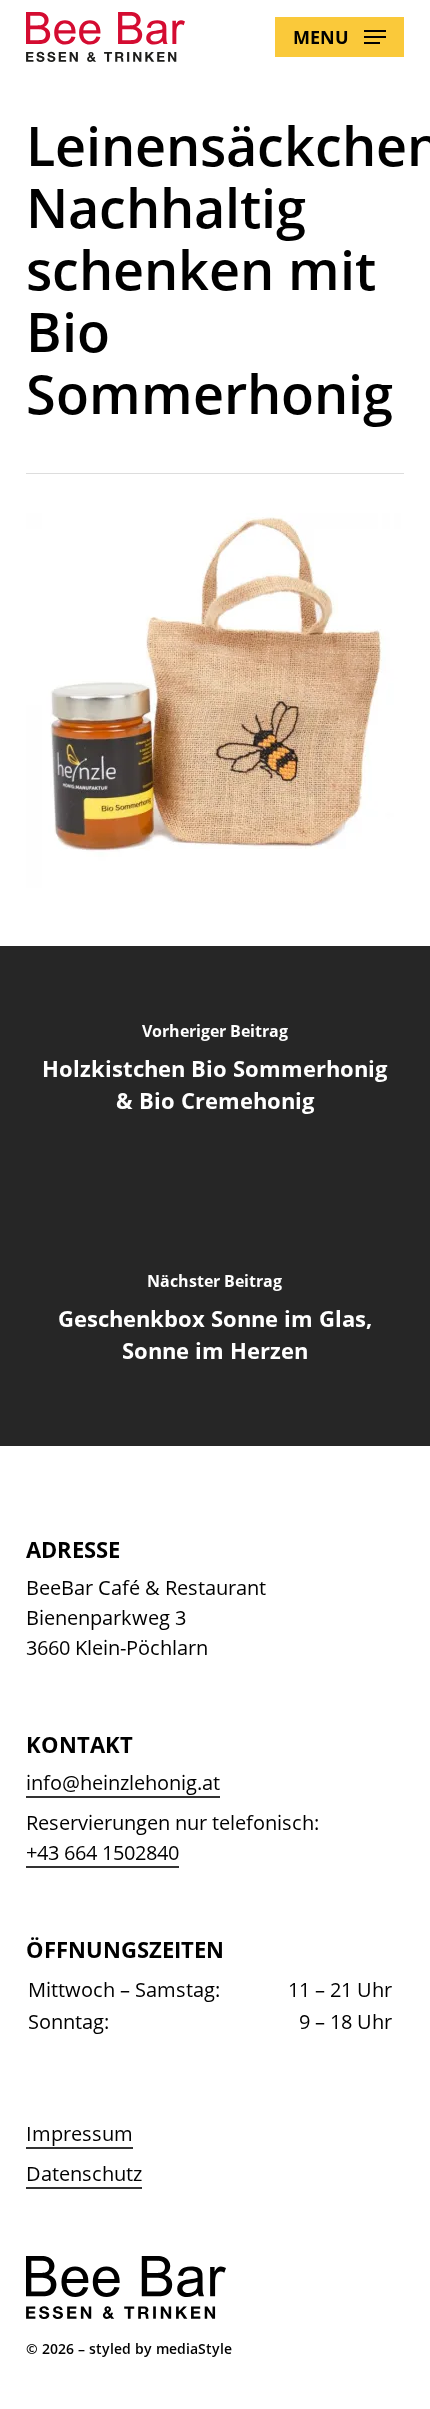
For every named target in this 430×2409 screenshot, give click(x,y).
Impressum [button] (79, 2133)
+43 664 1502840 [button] (102, 1852)
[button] (339, 37)
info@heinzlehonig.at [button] (123, 1782)
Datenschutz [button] (84, 2173)
